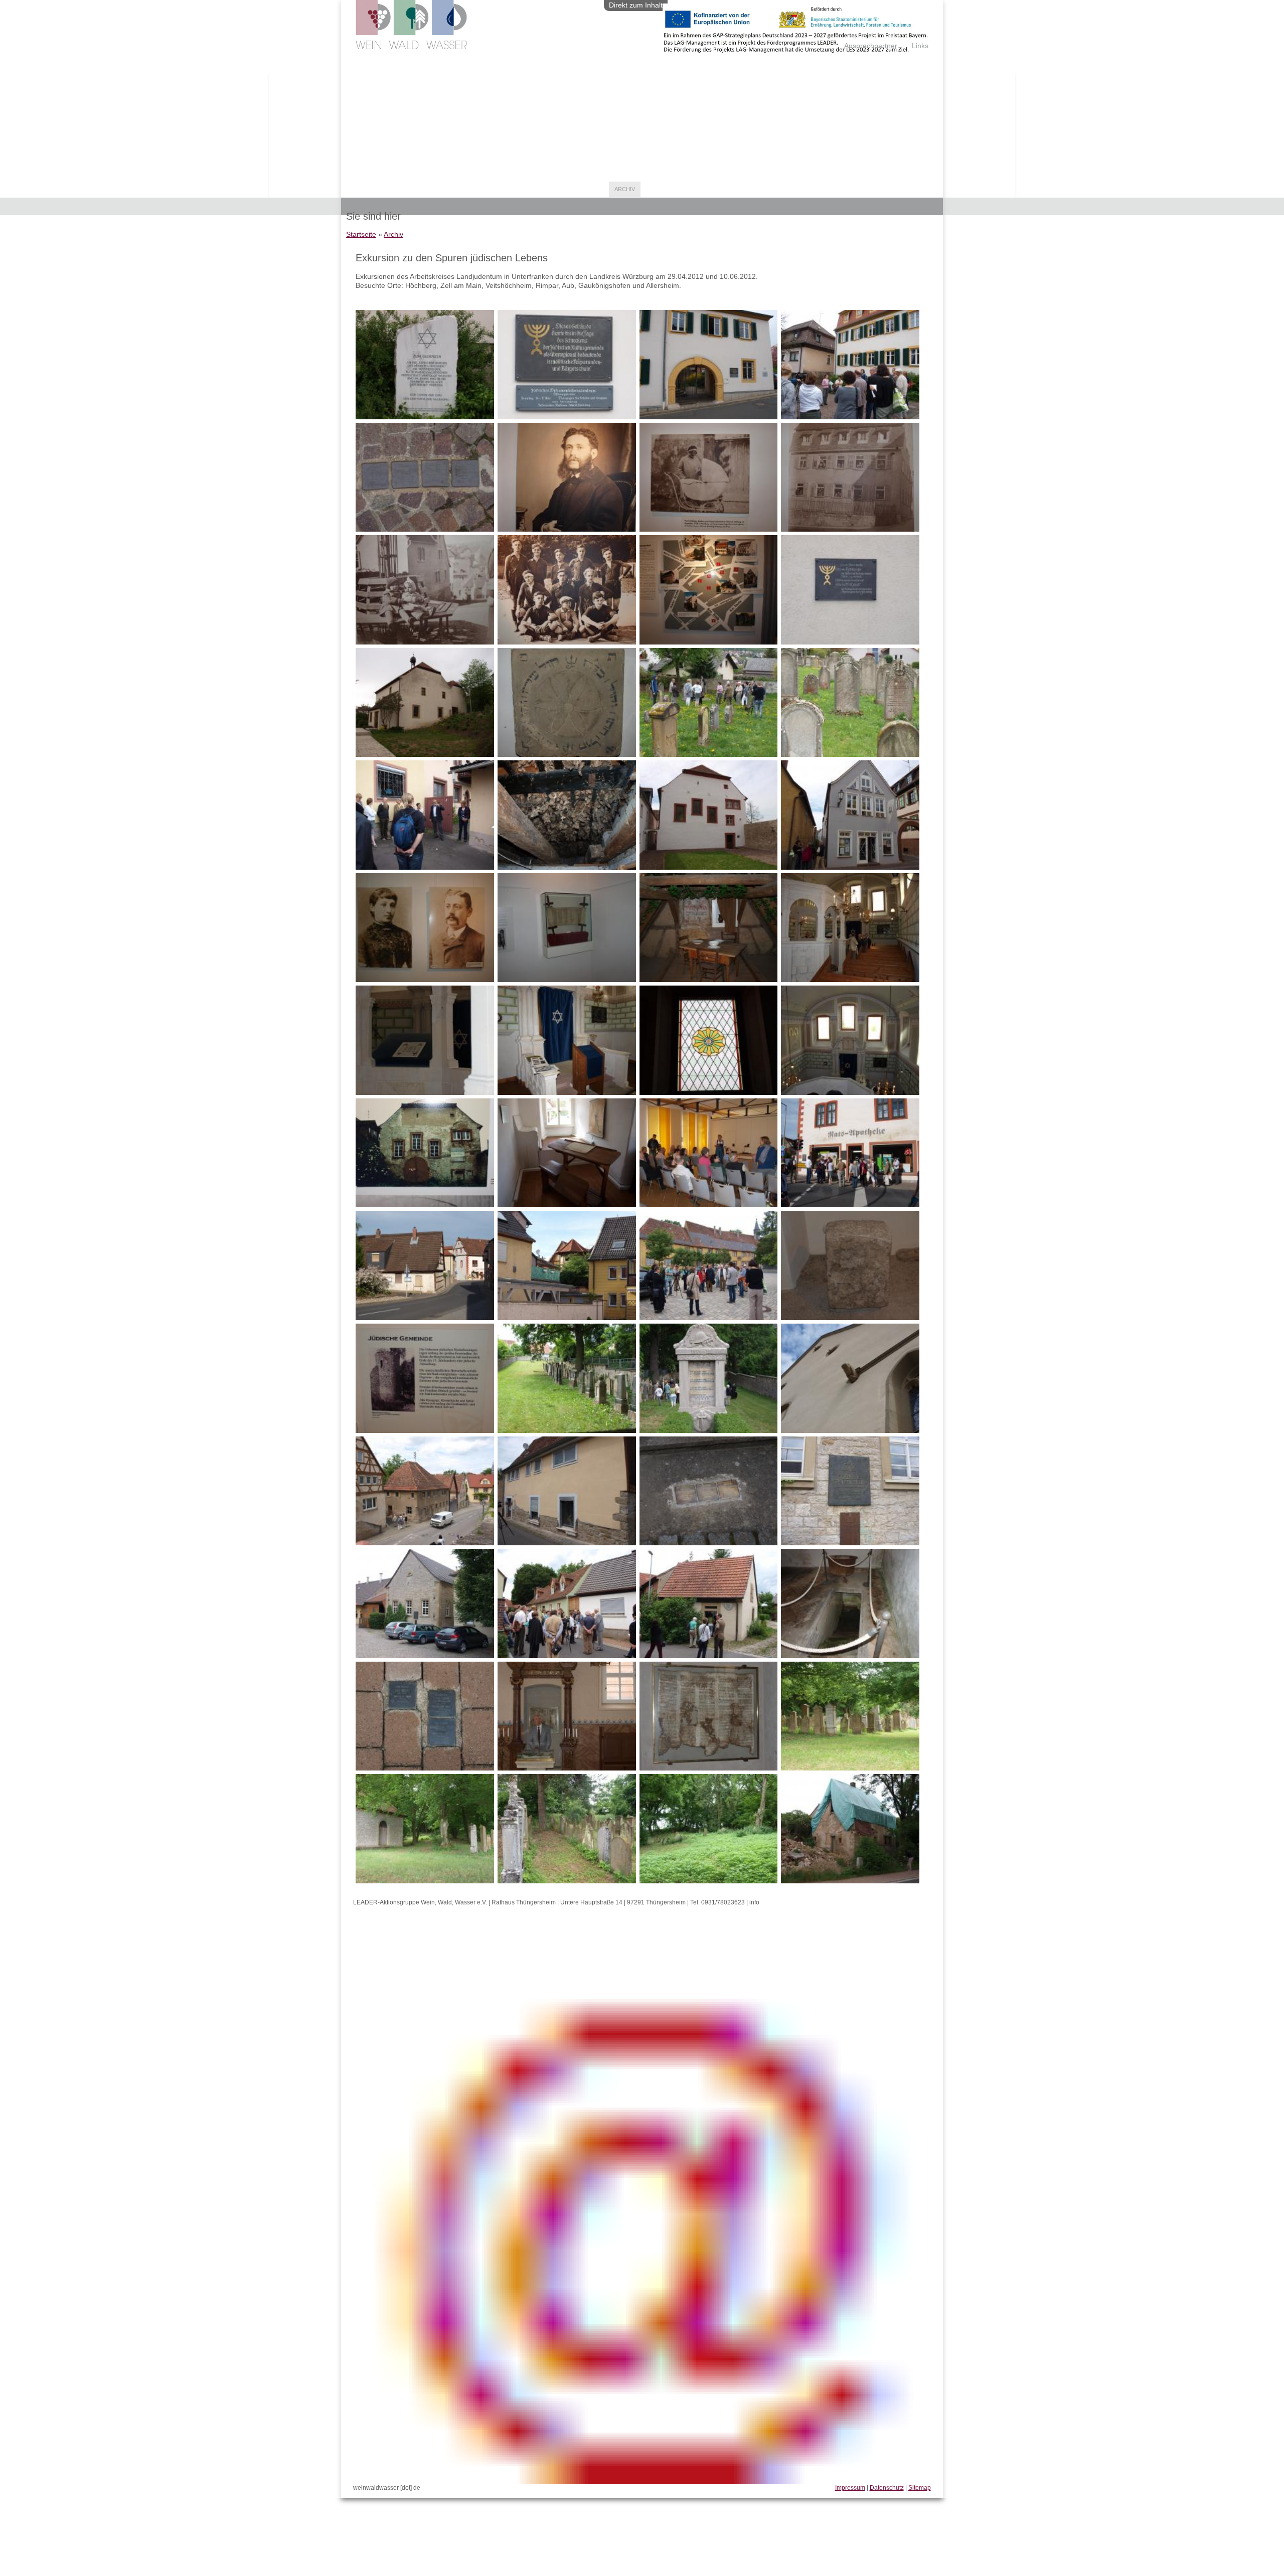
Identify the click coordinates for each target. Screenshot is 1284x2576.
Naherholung (479, 189)
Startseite (361, 234)
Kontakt (659, 189)
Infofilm (590, 189)
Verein (396, 189)
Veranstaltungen (539, 189)
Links (920, 46)
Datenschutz (887, 2488)
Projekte (432, 189)
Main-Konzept (703, 189)
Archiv (625, 189)
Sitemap (920, 2488)
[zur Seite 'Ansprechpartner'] (795, 50)
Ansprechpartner (871, 46)
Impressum (850, 2488)
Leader (364, 189)
